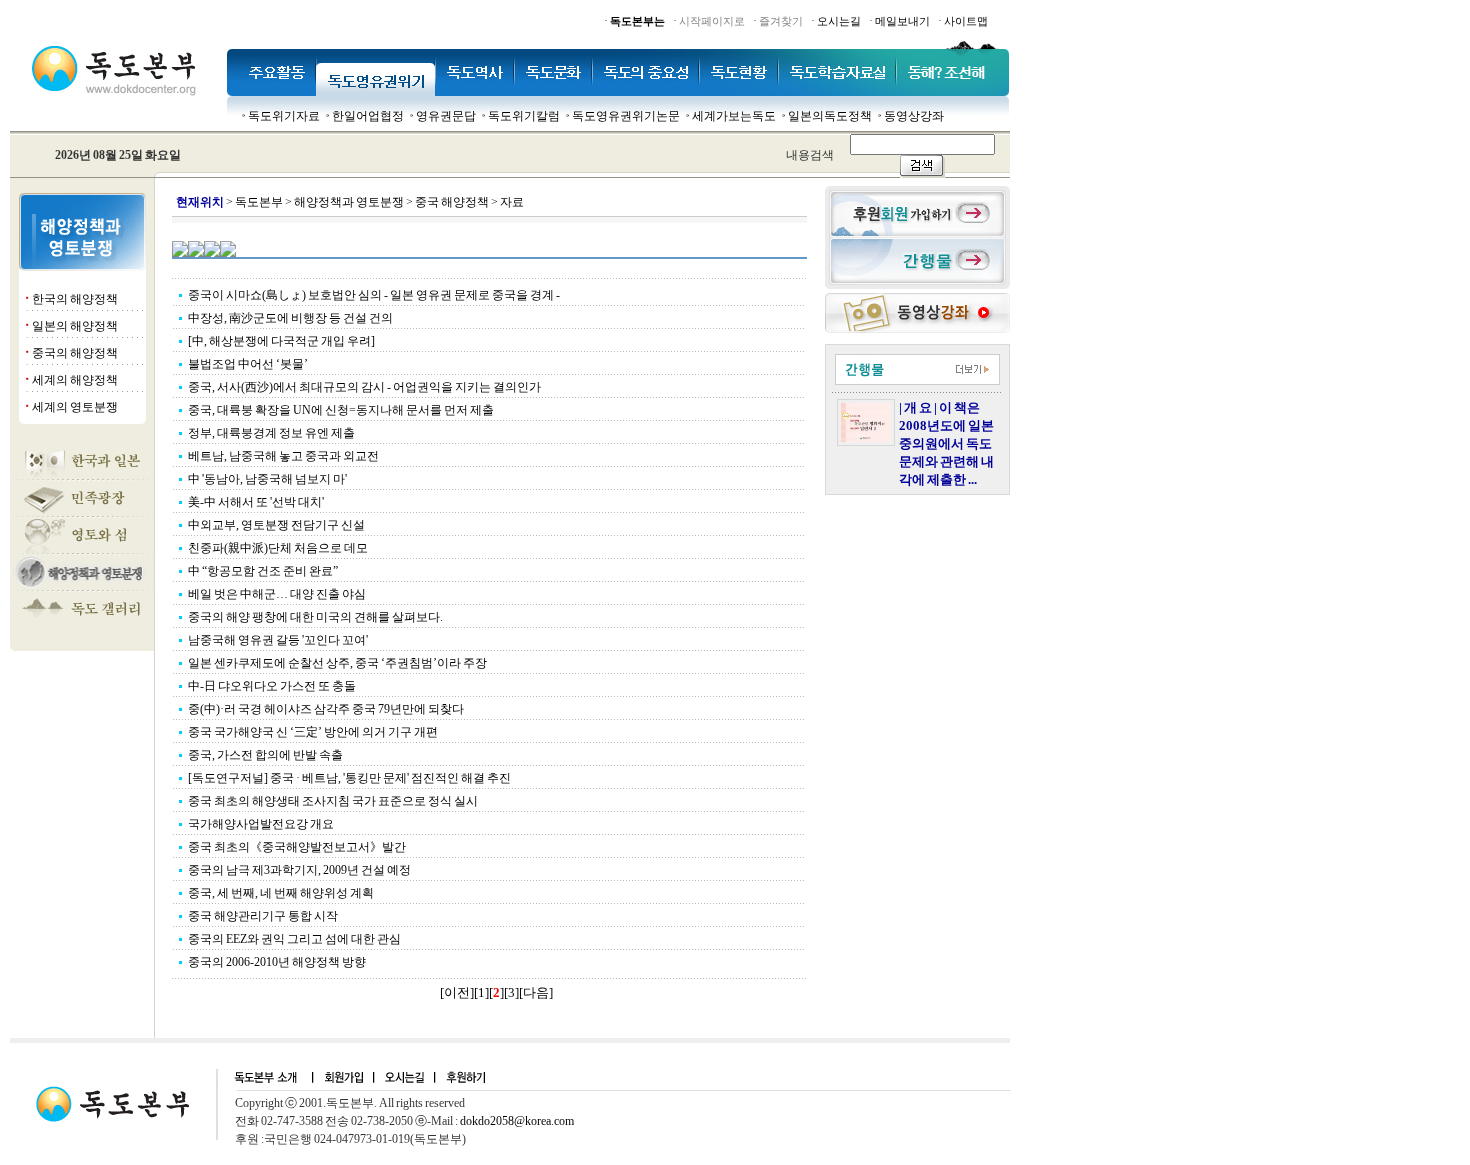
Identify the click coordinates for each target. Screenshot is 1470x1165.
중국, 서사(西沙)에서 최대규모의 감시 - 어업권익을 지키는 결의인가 (364, 387)
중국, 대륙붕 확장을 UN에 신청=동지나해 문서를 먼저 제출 (341, 410)
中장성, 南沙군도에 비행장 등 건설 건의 (290, 318)
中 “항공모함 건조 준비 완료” (263, 571)
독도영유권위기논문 (626, 116)
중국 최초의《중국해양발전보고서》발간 (297, 847)
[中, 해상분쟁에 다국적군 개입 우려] (281, 341)
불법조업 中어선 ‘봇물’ (248, 364)
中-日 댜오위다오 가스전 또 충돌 (272, 686)
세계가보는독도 (734, 116)
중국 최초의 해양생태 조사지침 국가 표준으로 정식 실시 (333, 801)
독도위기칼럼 (524, 116)
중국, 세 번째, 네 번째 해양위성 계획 (281, 893)
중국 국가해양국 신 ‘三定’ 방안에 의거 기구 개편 (313, 732)
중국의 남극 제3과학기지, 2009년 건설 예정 (299, 870)
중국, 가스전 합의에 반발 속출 (265, 755)
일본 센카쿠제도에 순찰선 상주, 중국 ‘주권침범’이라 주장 (337, 663)
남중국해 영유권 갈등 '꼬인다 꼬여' (278, 640)
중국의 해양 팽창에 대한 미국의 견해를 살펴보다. (315, 617)
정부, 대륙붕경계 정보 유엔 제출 (271, 433)
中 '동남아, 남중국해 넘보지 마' (267, 479)
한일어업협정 (368, 116)
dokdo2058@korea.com (517, 1121)
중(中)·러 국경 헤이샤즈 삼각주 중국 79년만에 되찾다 (326, 709)
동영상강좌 (914, 116)
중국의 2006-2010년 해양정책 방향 (277, 962)
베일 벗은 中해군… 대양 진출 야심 (277, 594)
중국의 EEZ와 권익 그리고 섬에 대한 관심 (294, 939)
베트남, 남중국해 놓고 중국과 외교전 (283, 456)
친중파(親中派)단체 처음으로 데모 (278, 548)
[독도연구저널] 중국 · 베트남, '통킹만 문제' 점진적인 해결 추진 (349, 778)
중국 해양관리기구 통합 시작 (263, 916)
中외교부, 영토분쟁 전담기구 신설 (276, 525)
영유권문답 (446, 116)
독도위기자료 (284, 116)
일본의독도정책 (830, 116)
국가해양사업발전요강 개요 (261, 824)
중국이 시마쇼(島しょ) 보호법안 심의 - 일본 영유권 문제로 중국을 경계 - (380, 295)
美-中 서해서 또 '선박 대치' (256, 502)
